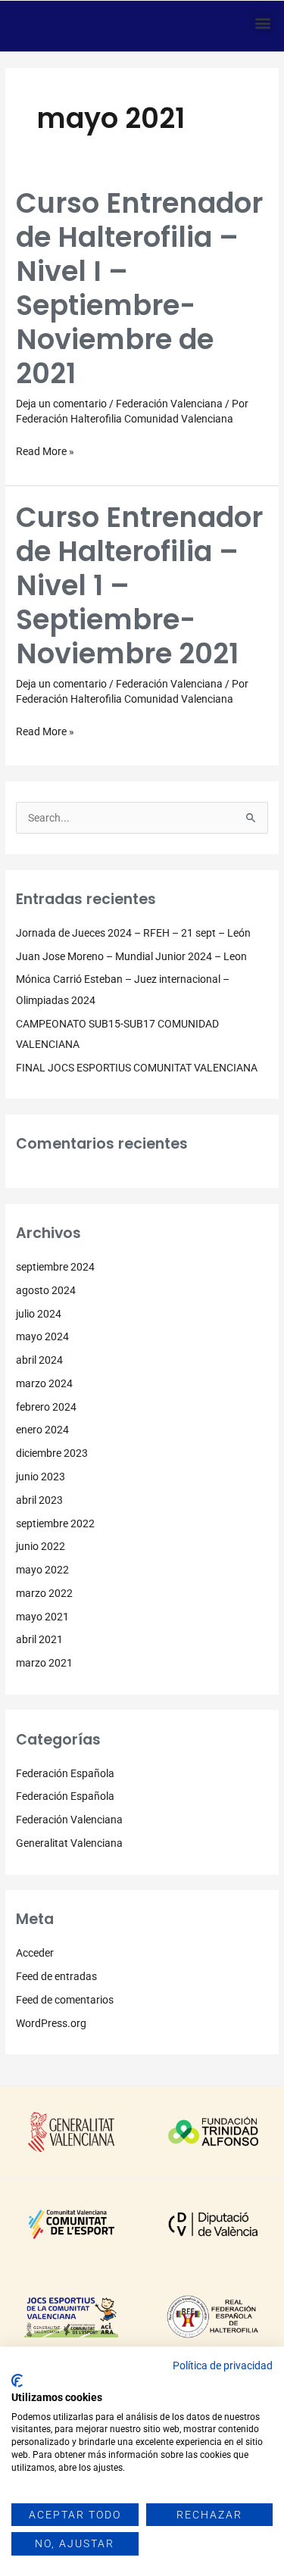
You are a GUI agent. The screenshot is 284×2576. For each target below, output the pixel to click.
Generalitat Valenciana (69, 1843)
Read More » (45, 450)
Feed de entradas (56, 1976)
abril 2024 (39, 1360)
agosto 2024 (46, 1290)
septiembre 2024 (55, 1267)
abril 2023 (39, 1500)
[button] (262, 22)
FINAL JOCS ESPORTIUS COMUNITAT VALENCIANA (137, 1068)
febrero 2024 (46, 1407)
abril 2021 (39, 1639)
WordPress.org (51, 2023)
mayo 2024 (42, 1336)
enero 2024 (42, 1430)
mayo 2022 (42, 1570)
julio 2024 (39, 1314)
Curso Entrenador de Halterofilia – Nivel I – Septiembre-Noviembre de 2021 (139, 288)
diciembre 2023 (52, 1453)
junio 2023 (41, 1477)
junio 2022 (41, 1546)
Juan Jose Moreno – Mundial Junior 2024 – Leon (131, 956)
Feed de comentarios (65, 2000)
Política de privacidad (223, 2365)
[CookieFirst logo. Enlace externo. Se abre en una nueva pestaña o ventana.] (17, 2381)
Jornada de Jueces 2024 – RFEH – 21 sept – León (133, 933)
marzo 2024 (44, 1383)
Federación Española (65, 1773)
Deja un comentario (61, 404)
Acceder (35, 1953)
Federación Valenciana (169, 404)
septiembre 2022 (55, 1523)
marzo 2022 (44, 1593)
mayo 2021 (42, 1617)
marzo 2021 (44, 1663)
